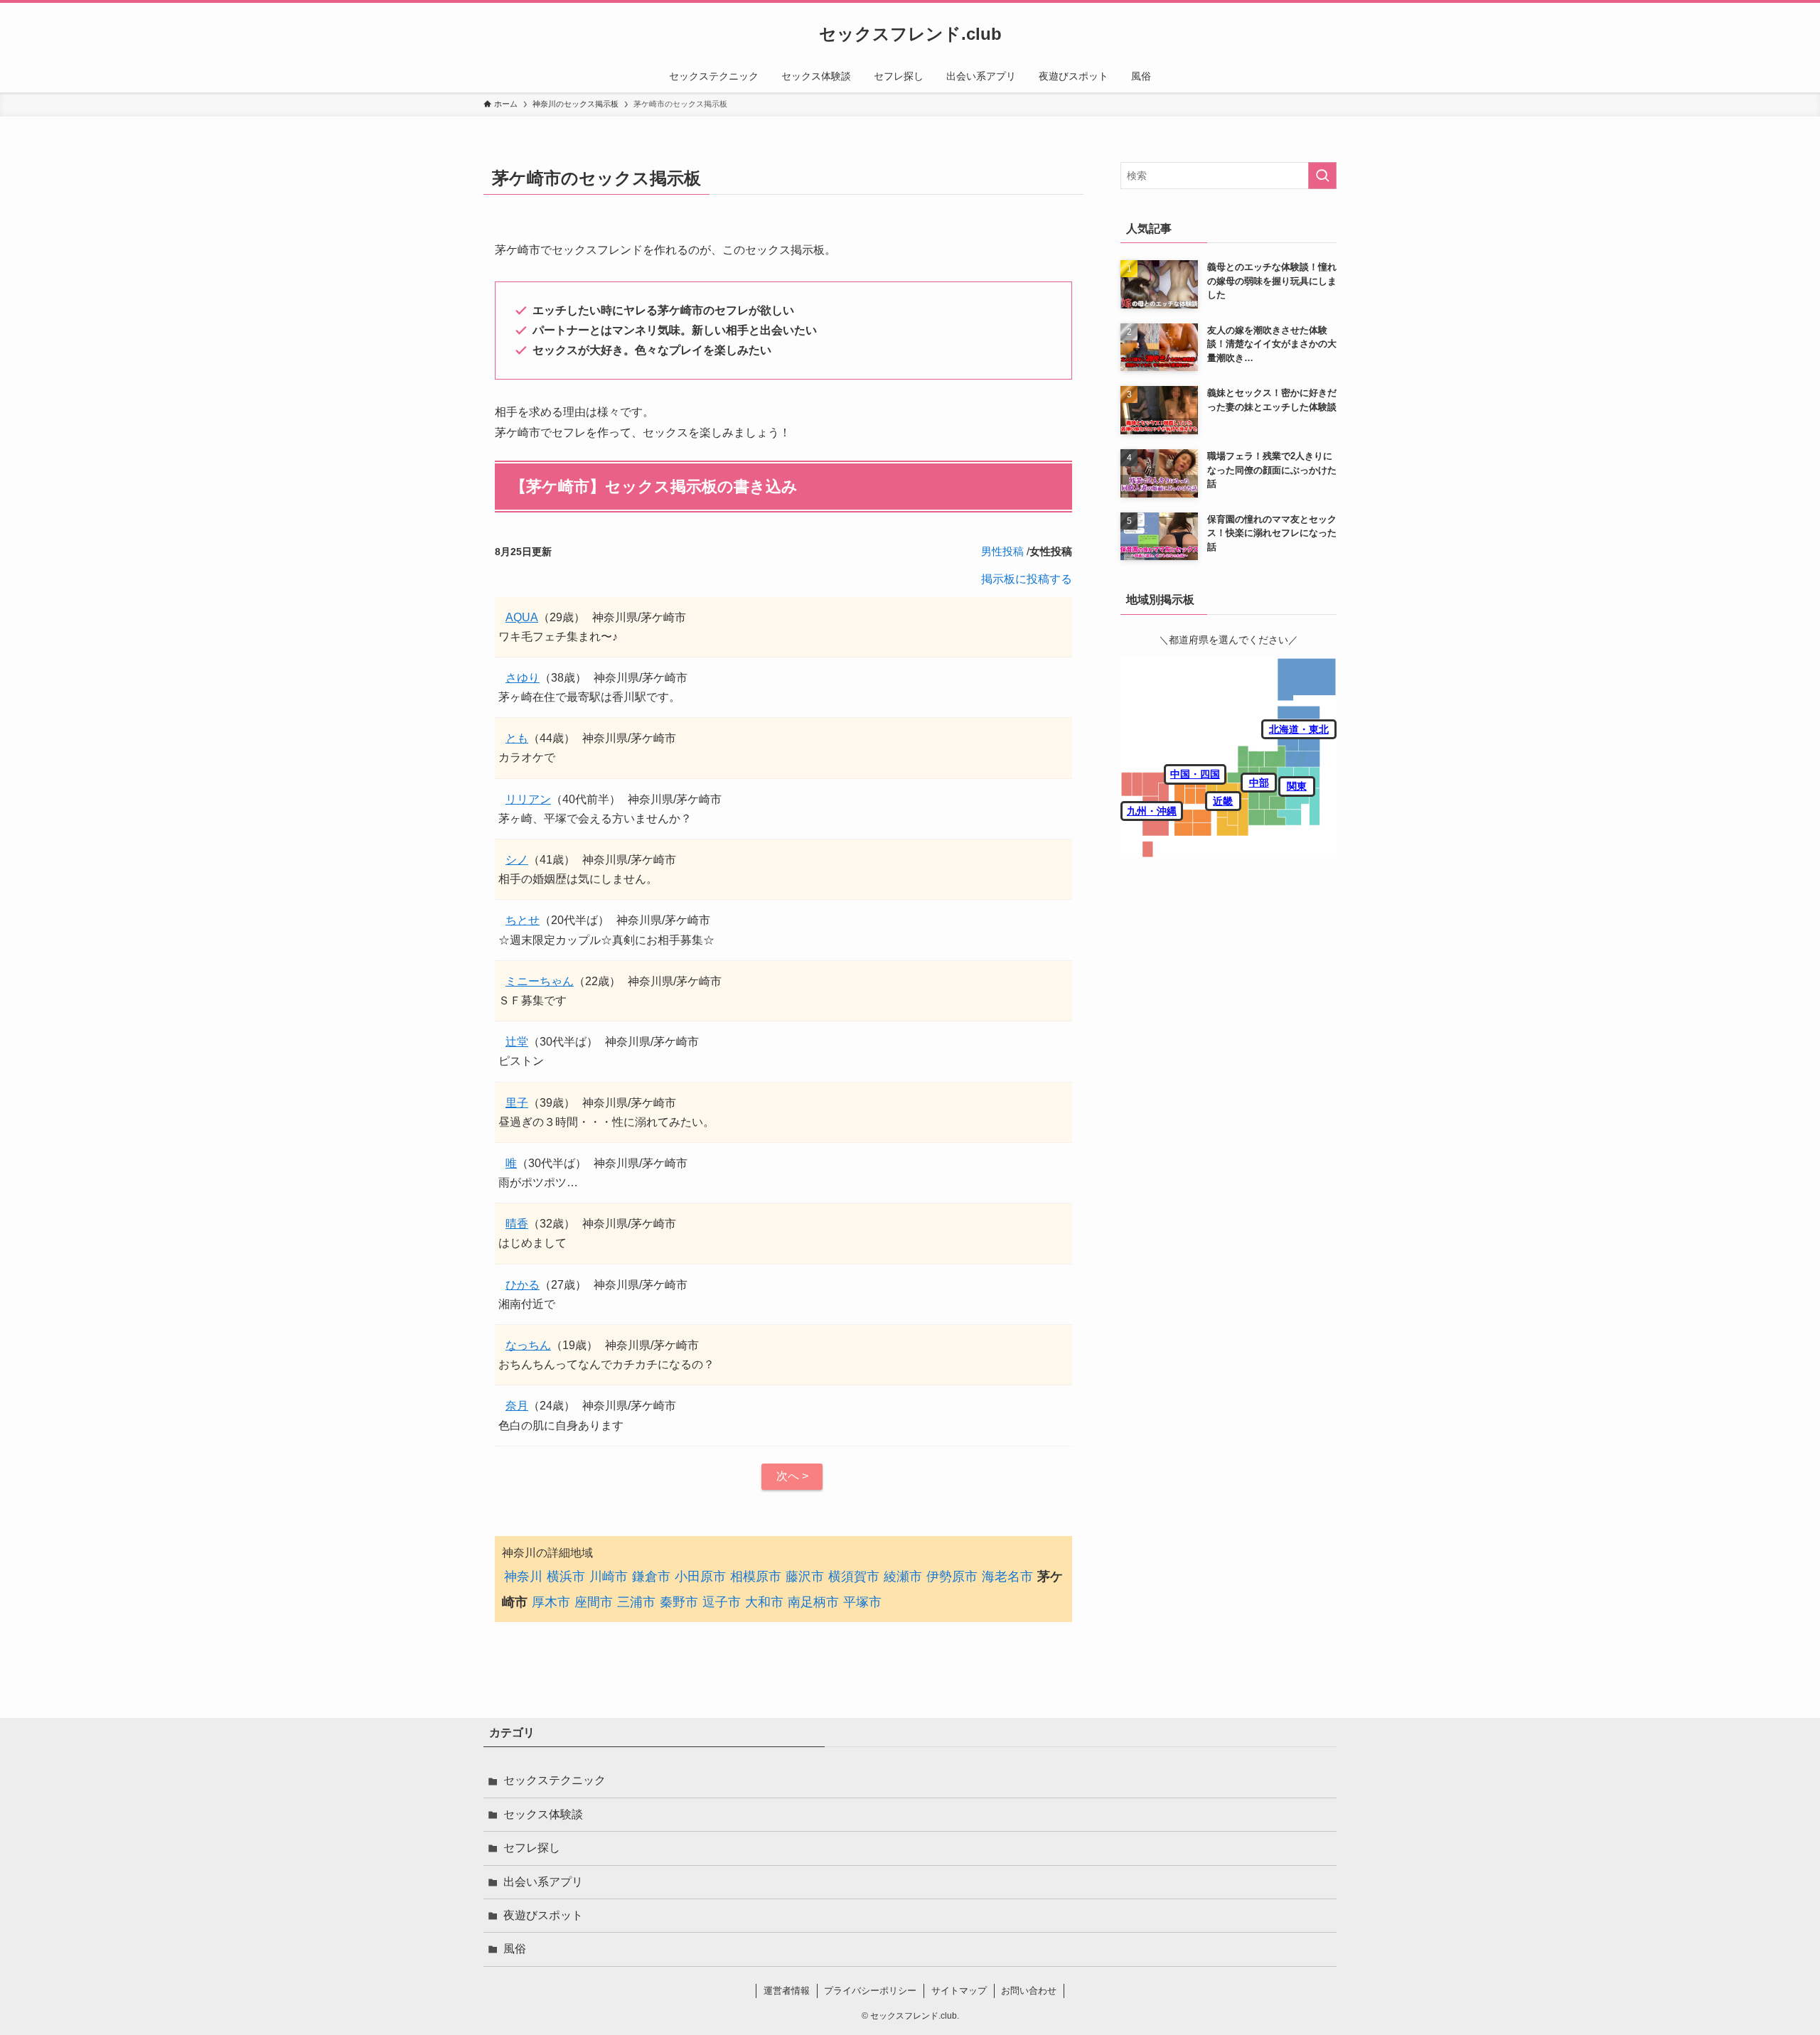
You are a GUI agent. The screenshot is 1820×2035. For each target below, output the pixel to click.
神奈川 (523, 1577)
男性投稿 (1002, 551)
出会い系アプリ (543, 1882)
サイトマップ (959, 1991)
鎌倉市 (651, 1577)
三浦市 (636, 1602)
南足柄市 (813, 1602)
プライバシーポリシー (870, 1991)
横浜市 (566, 1577)
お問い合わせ (1029, 1991)
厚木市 (551, 1602)
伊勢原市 (952, 1577)
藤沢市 (805, 1577)
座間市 (594, 1602)
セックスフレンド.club (910, 34)
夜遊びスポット (543, 1915)
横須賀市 (854, 1577)
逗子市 (722, 1602)
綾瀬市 (903, 1577)
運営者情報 (787, 1991)
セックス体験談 (543, 1814)
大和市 (764, 1602)
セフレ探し (532, 1848)
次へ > (792, 1476)
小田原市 (700, 1577)
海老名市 (1007, 1577)
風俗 (515, 1949)
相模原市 (756, 1577)
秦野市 (679, 1602)
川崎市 (609, 1577)
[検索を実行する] (1322, 176)
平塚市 (862, 1602)
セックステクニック (555, 1780)
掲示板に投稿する (1027, 579)
